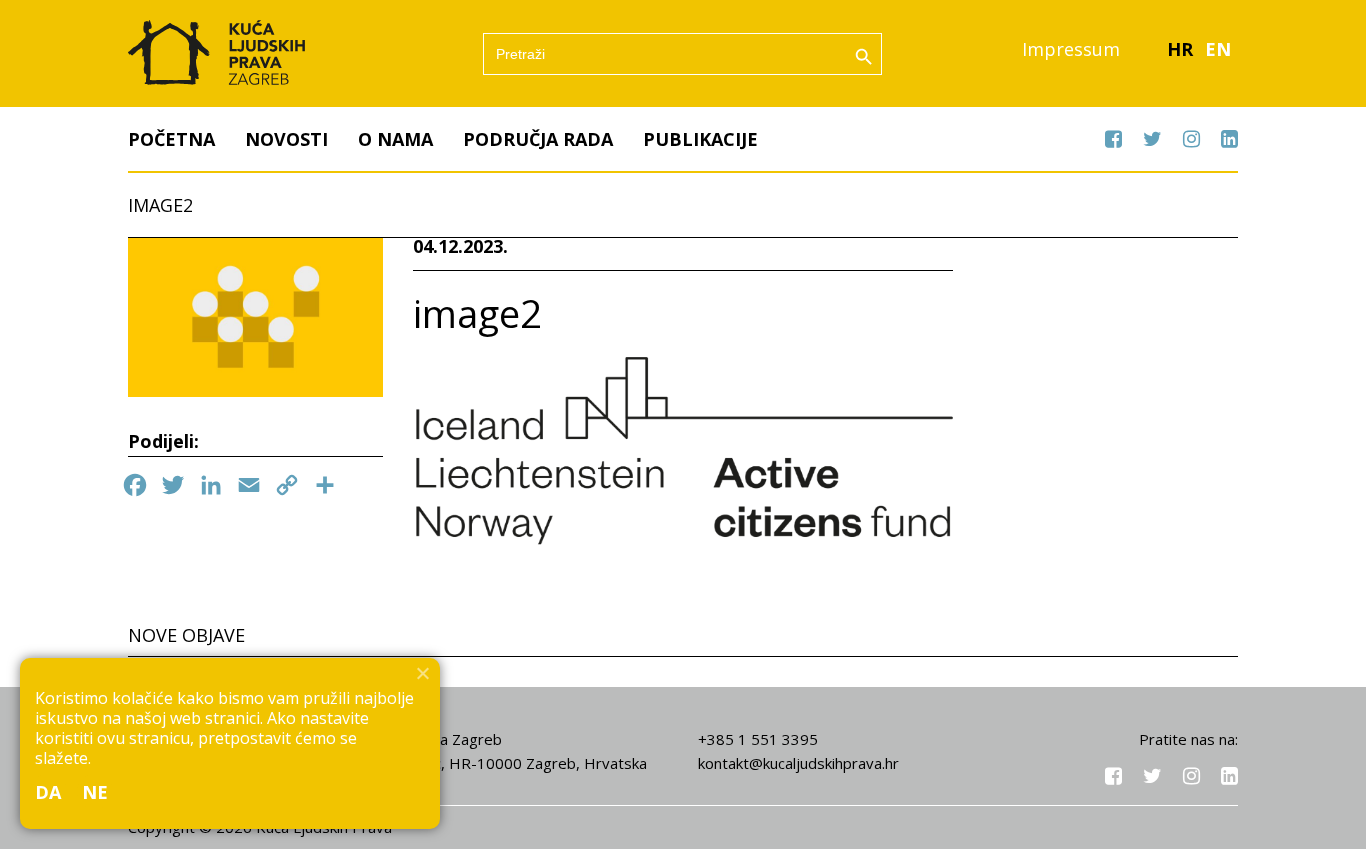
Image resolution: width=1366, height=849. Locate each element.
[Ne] (422, 673)
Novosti (286, 139)
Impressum (1071, 49)
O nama (395, 139)
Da (48, 792)
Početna (171, 139)
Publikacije (700, 139)
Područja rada (538, 139)
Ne (95, 792)
